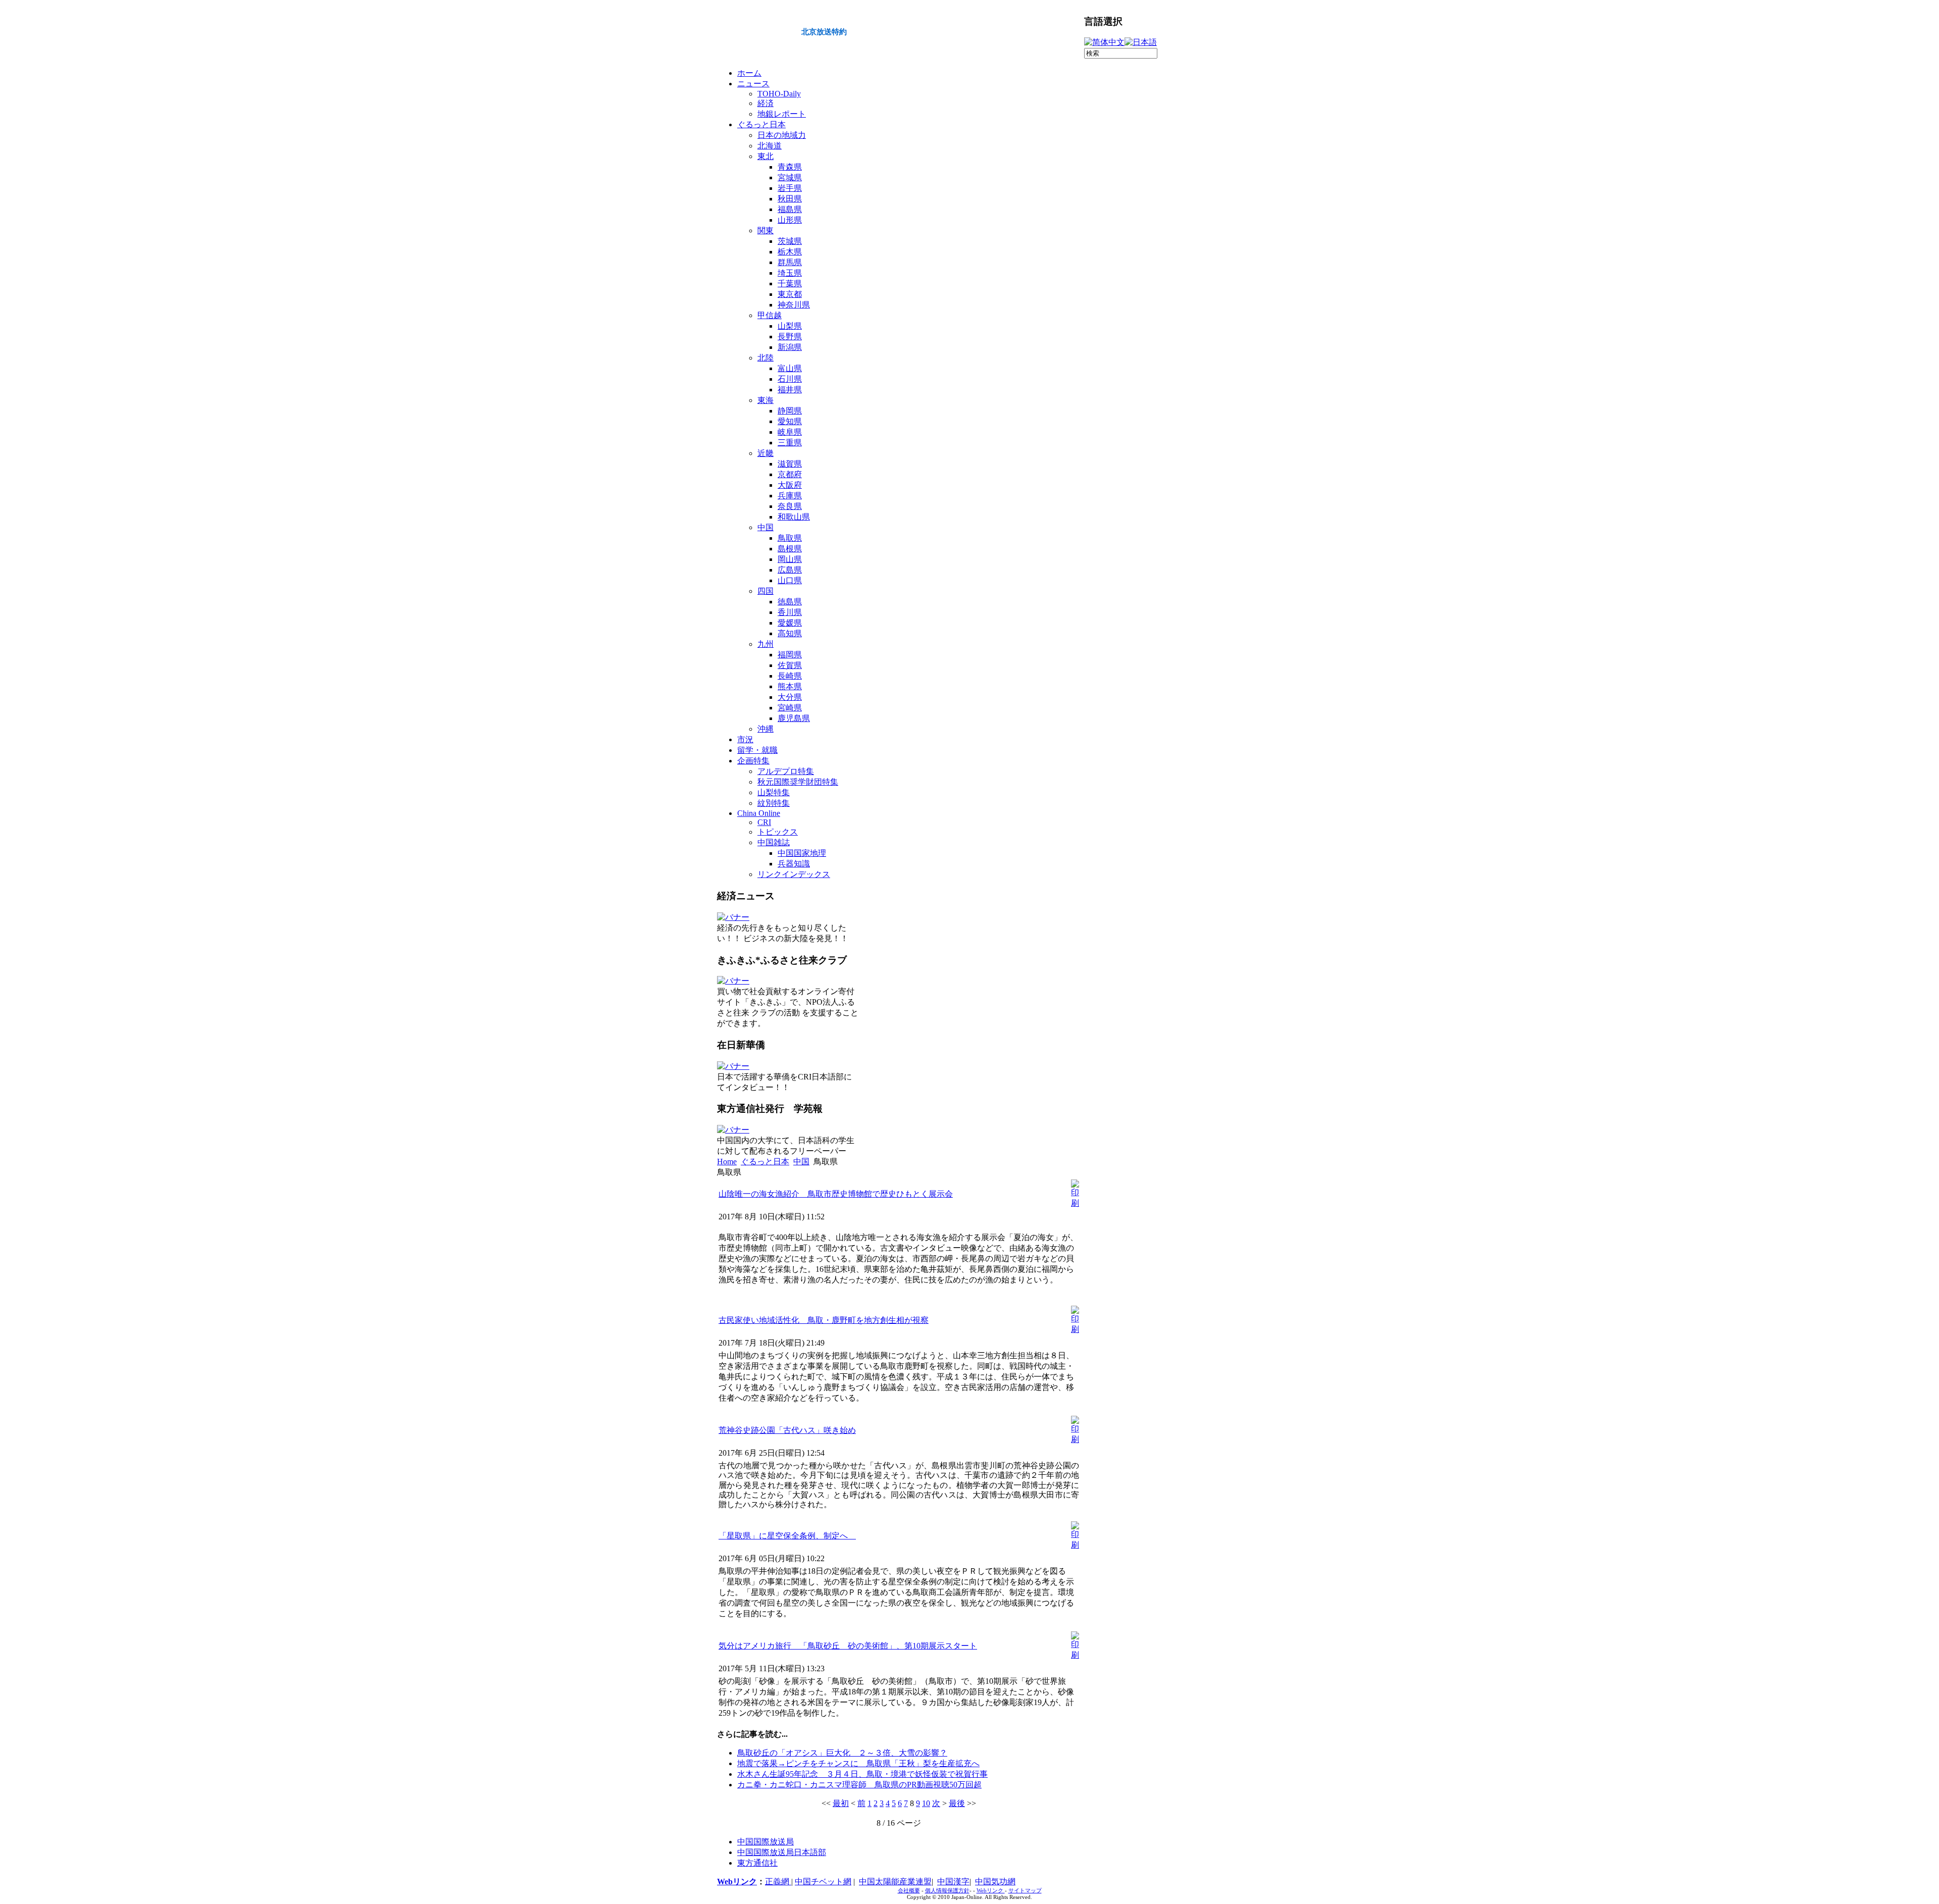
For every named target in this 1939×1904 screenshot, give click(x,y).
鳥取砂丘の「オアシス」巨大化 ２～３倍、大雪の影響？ (842, 1753)
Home (727, 1162)
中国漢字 (953, 1882)
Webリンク (737, 1882)
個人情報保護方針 (947, 1891)
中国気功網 (995, 1882)
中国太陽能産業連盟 (895, 1882)
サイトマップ (1025, 1891)
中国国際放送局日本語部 (782, 1852)
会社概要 (909, 1891)
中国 (801, 1162)
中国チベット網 (823, 1882)
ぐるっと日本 (765, 1162)
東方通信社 (757, 1863)
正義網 (778, 1882)
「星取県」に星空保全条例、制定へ (787, 1536)
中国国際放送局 (766, 1842)
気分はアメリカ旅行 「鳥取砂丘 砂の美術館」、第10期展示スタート (848, 1646)
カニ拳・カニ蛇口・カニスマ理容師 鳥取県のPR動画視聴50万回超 (859, 1785)
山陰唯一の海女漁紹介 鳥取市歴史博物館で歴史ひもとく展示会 (836, 1194)
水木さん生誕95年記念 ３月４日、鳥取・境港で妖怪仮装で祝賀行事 (862, 1774)
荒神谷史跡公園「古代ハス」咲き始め (787, 1430)
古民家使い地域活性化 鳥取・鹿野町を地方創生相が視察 (824, 1320)
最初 (841, 1803)
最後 (957, 1803)
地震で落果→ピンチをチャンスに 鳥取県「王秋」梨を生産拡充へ (858, 1763)
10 (926, 1803)
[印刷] (1075, 1203)
